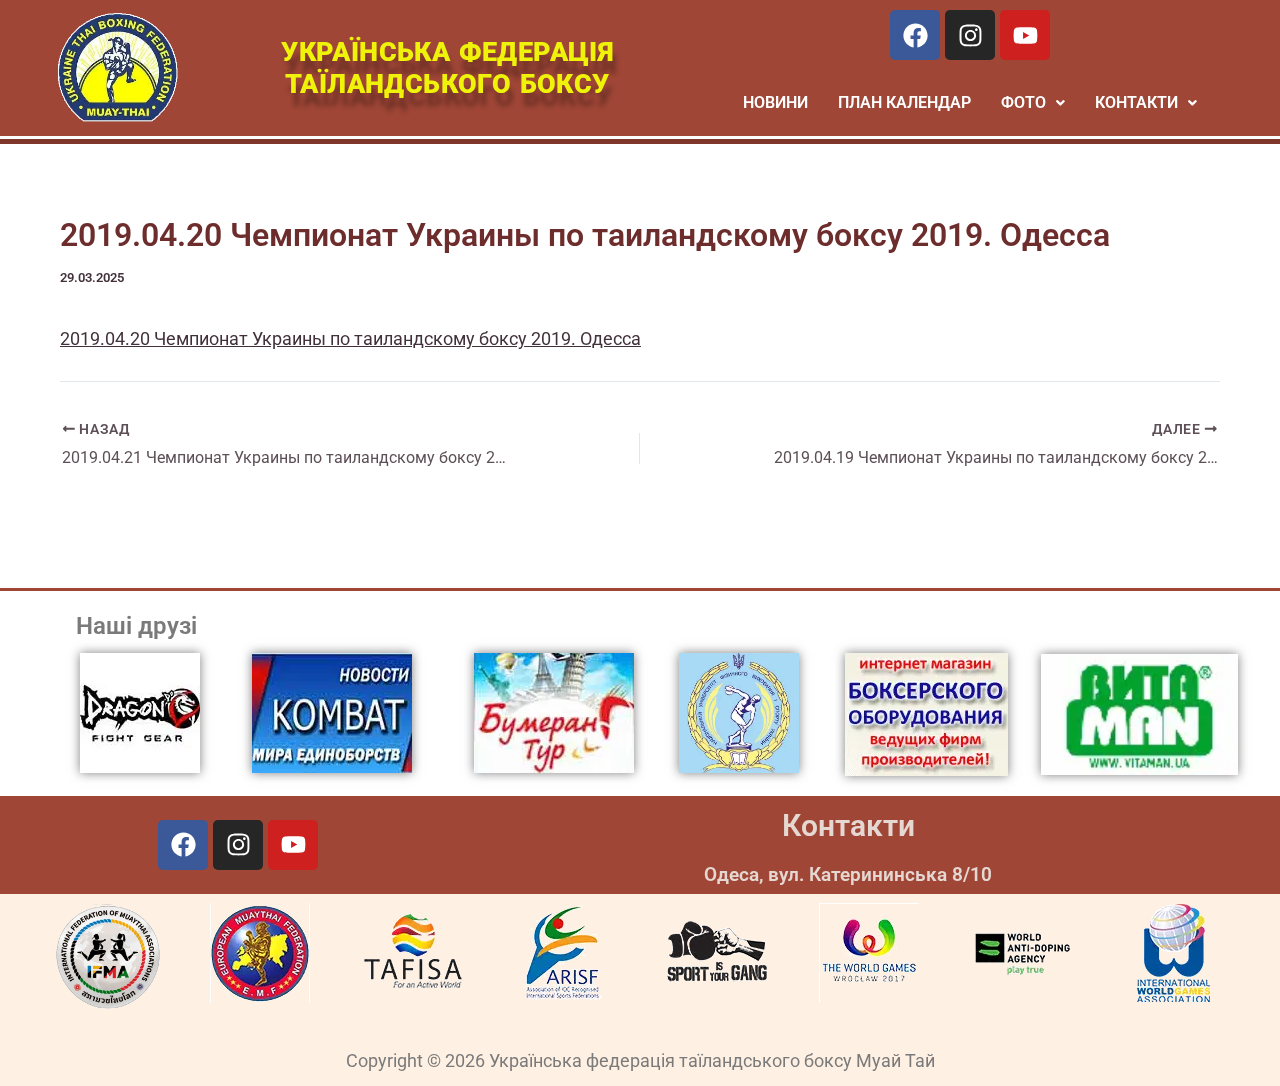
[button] (1033, 103)
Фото (1023, 102)
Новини (775, 102)
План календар (904, 102)
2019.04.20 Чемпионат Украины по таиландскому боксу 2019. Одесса (350, 338)
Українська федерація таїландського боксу (447, 68)
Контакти (848, 825)
